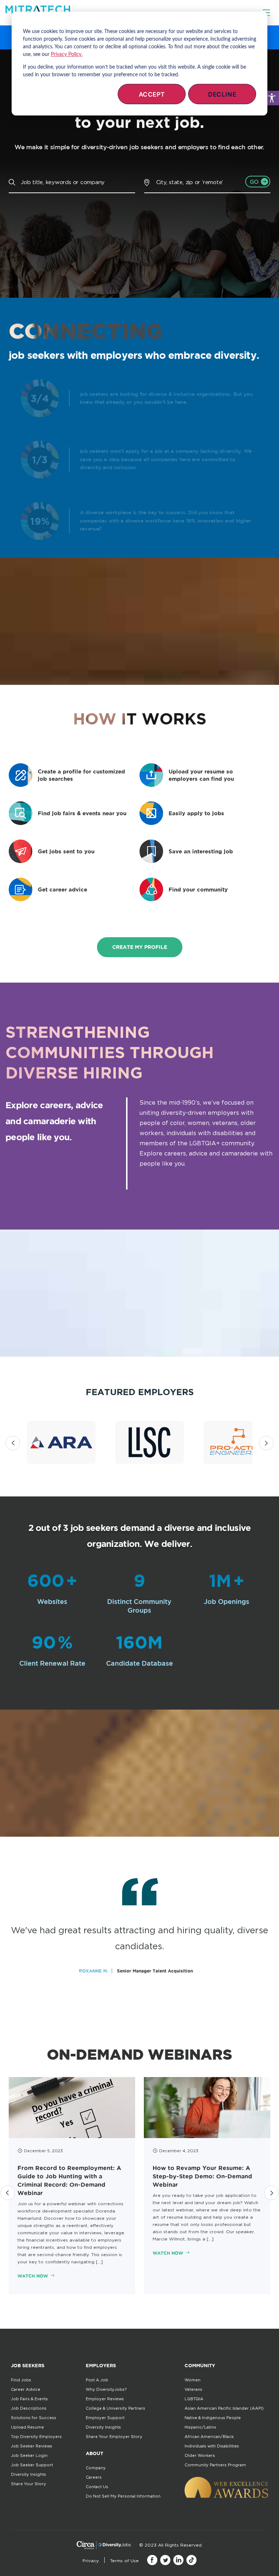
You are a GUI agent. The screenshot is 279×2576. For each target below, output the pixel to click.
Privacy (91, 2561)
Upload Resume (27, 2427)
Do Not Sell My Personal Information (123, 2496)
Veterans (193, 2389)
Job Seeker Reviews (32, 2446)
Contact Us (97, 2487)
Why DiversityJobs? (106, 2389)
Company (96, 2468)
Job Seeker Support (32, 2465)
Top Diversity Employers (36, 2437)
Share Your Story (29, 2484)
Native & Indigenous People (213, 2418)
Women (193, 2380)
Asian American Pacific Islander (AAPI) (224, 2408)
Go (254, 182)
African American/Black (209, 2437)
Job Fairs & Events (29, 2399)
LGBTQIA (194, 2399)
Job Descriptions (29, 2408)
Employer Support (105, 2418)
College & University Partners (116, 2408)
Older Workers (200, 2455)
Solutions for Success (34, 2418)
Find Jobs (21, 2380)
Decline (222, 94)
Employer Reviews (105, 2399)
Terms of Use (124, 2561)
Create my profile (140, 947)
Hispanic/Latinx (200, 2427)
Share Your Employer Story (114, 2437)
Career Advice (26, 2389)
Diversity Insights (29, 2474)
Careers (94, 2477)
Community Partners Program (215, 2465)
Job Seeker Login (29, 2455)
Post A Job (97, 2380)
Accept (152, 94)
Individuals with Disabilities (212, 2446)
